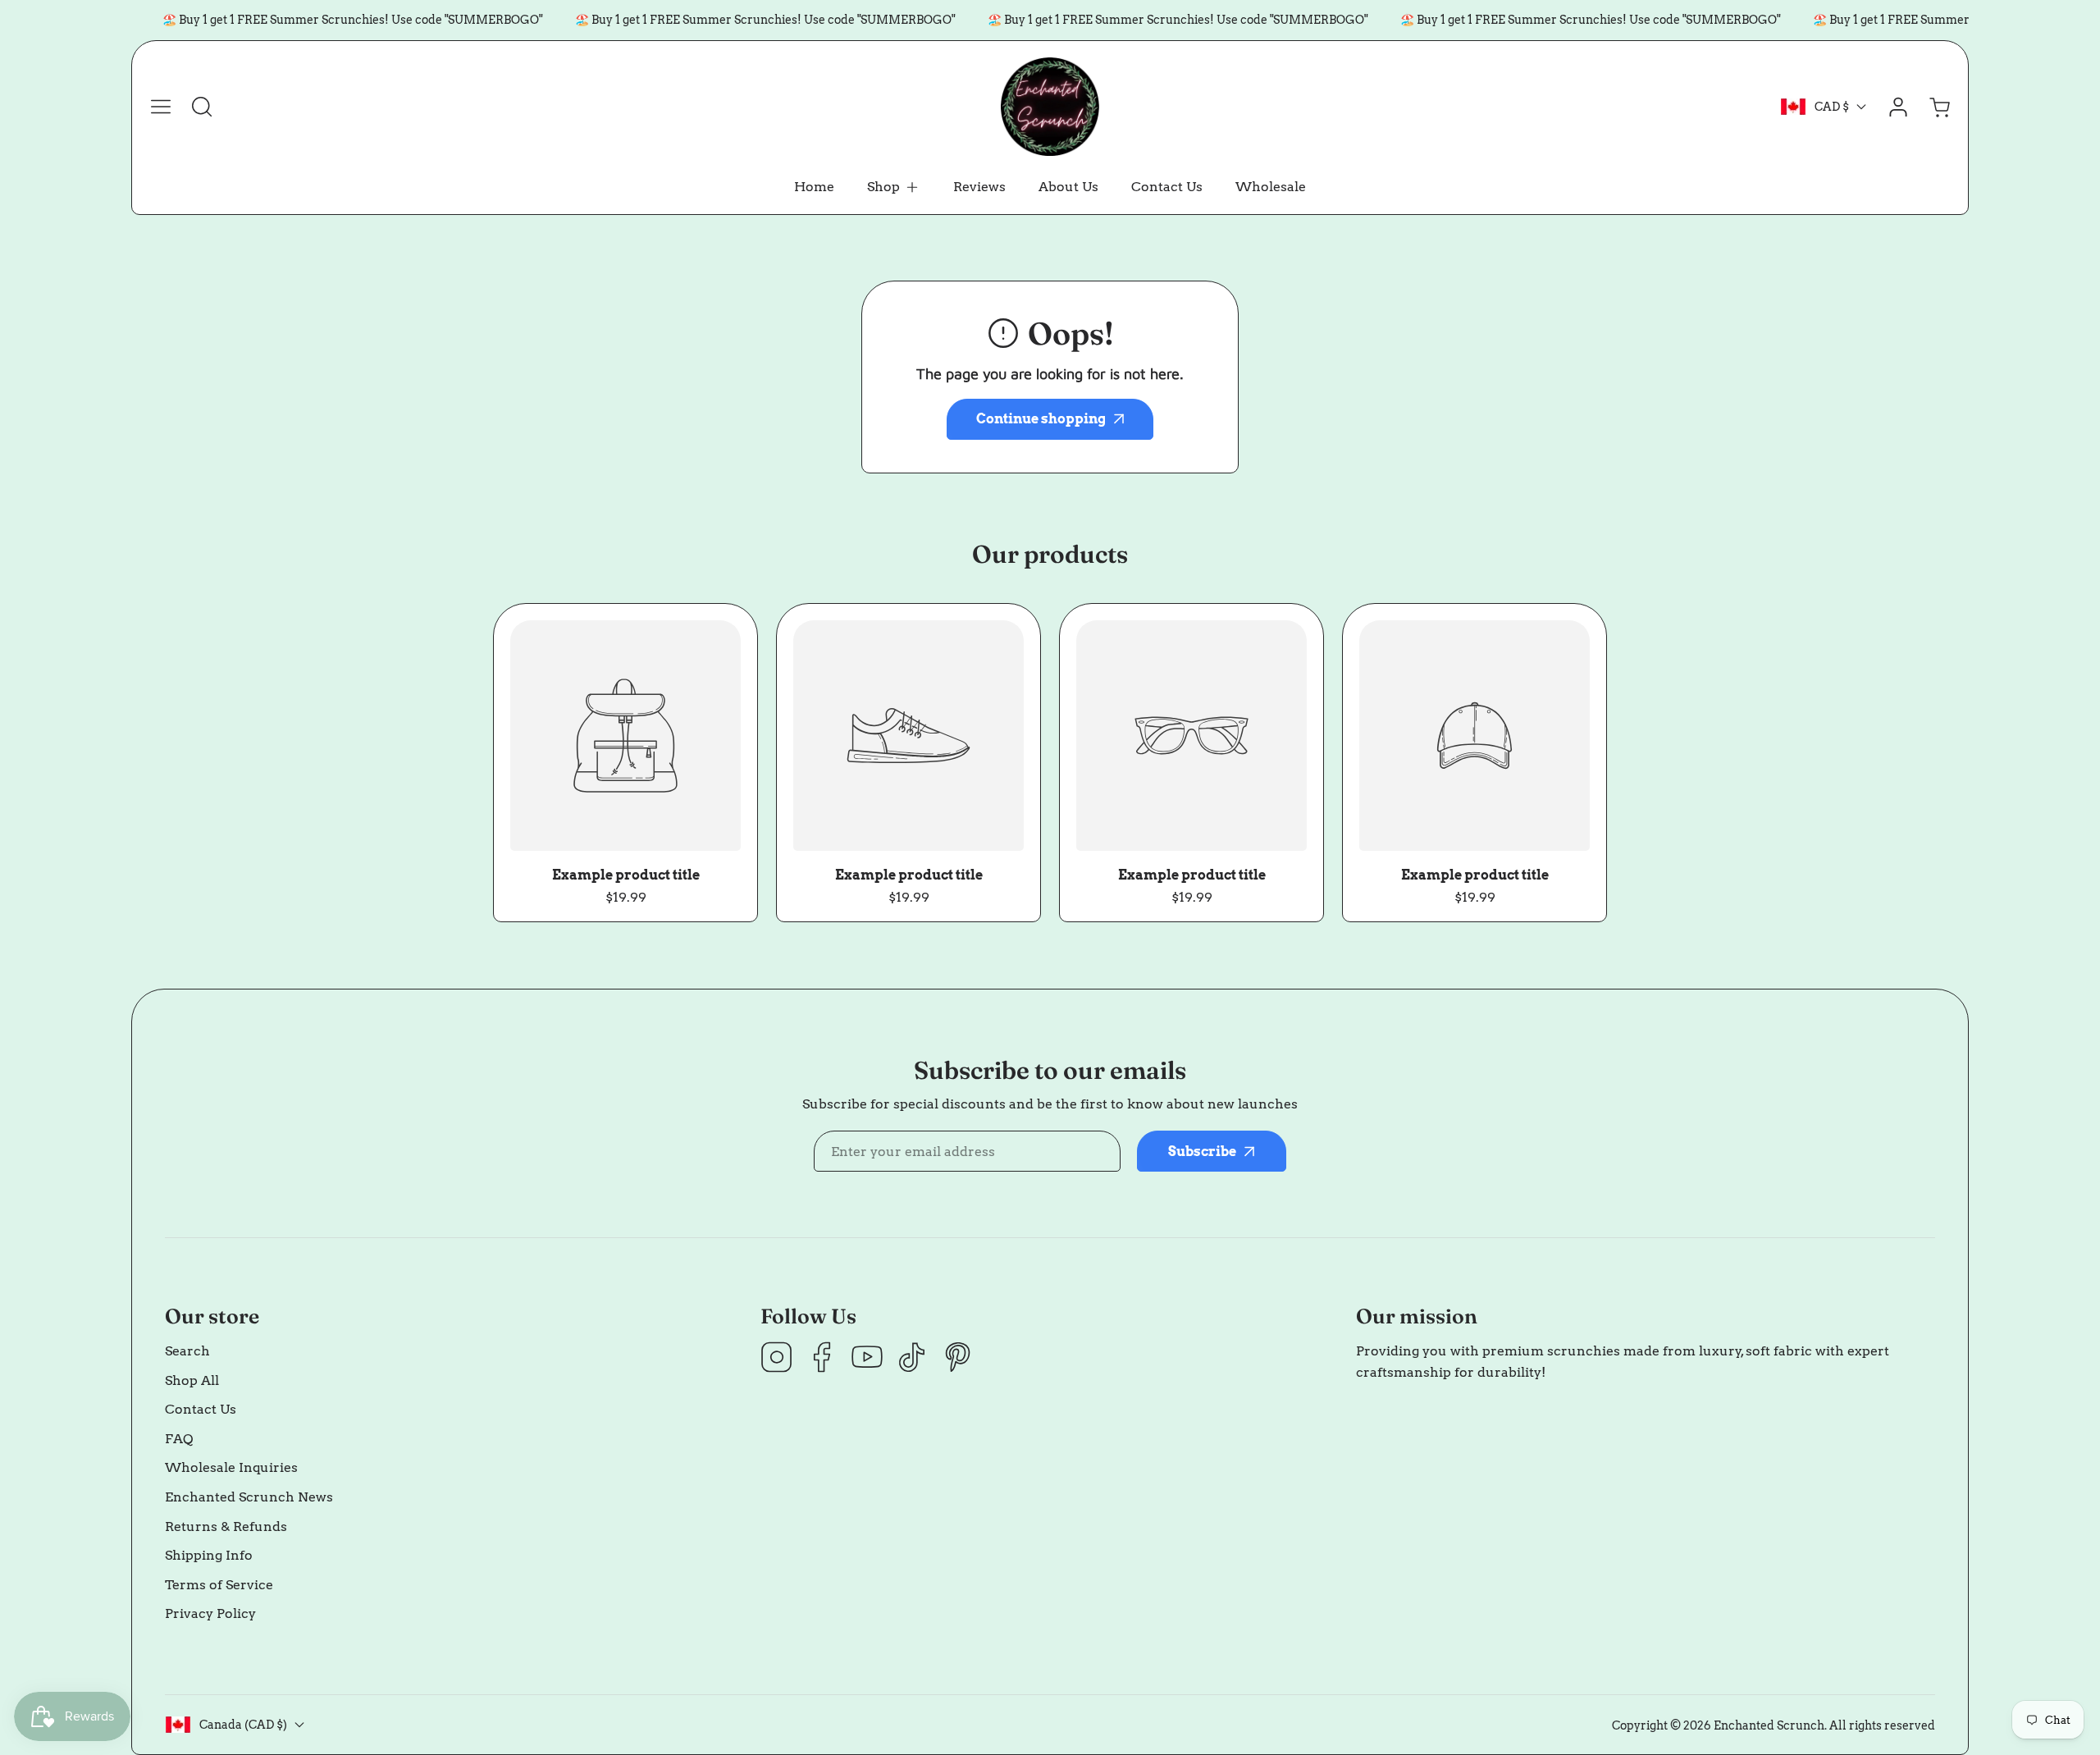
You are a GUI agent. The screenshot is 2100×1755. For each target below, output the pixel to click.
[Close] (1050, 776)
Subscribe (1189, 926)
